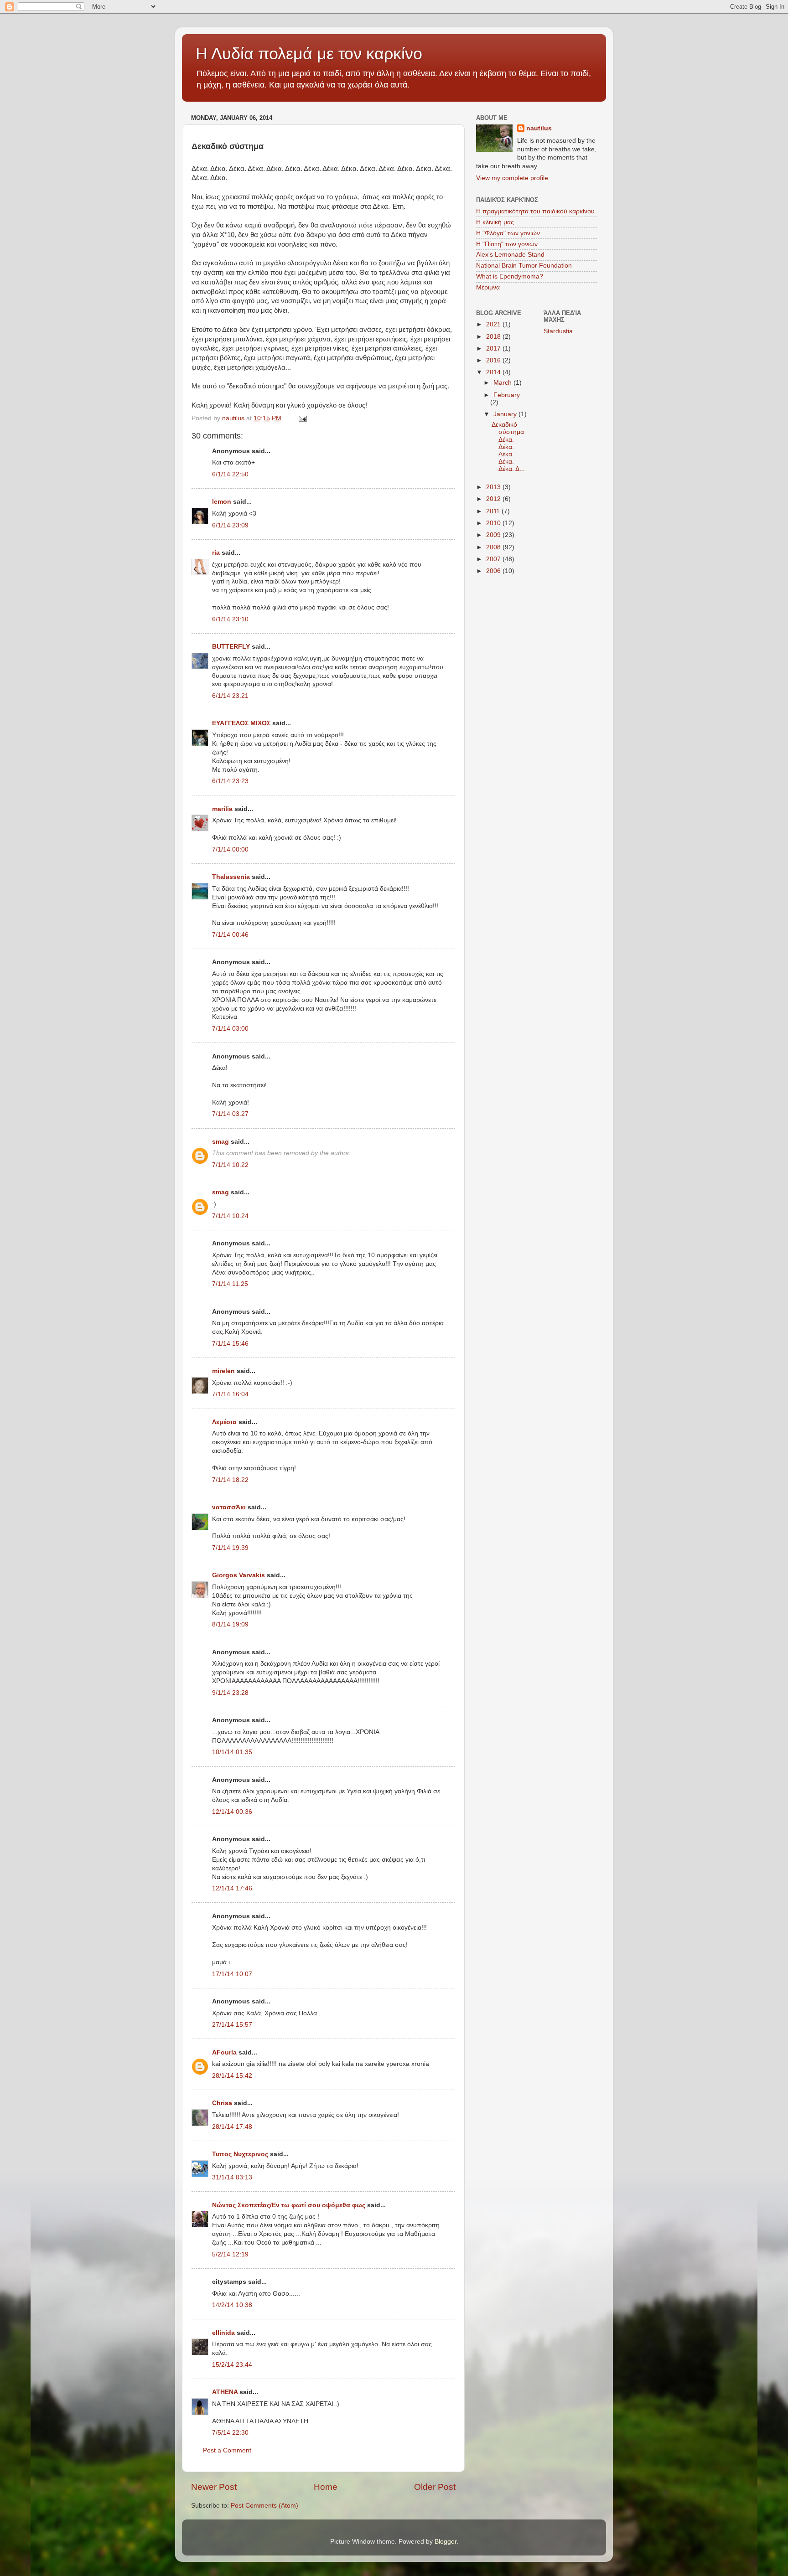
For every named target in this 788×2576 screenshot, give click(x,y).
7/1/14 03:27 (230, 1114)
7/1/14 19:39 (230, 1548)
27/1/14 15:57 (232, 2025)
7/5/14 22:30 (230, 2433)
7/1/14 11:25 (230, 1284)
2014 (494, 372)
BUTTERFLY (231, 647)
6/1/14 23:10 (230, 619)
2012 (494, 499)
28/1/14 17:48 (232, 2127)
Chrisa (222, 2103)
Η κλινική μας (495, 222)
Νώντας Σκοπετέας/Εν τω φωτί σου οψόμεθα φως (289, 2205)
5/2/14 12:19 (230, 2254)
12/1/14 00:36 (232, 1812)
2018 (494, 337)
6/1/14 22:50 (230, 474)
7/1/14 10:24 (230, 1216)
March (503, 383)
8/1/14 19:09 (230, 1624)
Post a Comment (227, 2450)
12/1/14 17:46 (232, 1888)
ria (216, 553)
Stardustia (558, 331)
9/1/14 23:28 (230, 1693)
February (507, 395)
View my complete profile (512, 178)
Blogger (446, 2542)
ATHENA (225, 2392)
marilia (222, 809)
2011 (494, 511)
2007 (494, 559)
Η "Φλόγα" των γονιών (508, 233)
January (506, 414)
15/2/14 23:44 (232, 2365)
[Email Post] (302, 418)
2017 (494, 348)
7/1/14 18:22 (230, 1480)
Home (326, 2487)
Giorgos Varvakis (238, 1575)
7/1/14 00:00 (230, 849)
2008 (494, 547)
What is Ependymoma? (510, 276)
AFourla (224, 2052)
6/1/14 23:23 (230, 781)
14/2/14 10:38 (232, 2305)
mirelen (223, 1371)
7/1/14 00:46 (230, 935)
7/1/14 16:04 (230, 1394)
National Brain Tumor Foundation (524, 266)
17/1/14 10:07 (232, 1974)
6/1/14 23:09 (230, 525)
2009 (494, 535)
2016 (494, 360)
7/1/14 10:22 (230, 1165)
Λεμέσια (224, 1422)
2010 (494, 523)
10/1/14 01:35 (232, 1752)
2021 (494, 324)
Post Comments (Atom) (264, 2506)
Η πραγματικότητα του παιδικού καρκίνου (535, 211)
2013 (494, 487)
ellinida (223, 2333)
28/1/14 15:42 (232, 2076)
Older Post (435, 2487)
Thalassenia (231, 877)
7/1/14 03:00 (230, 1029)
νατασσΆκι (229, 1507)
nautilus (539, 128)
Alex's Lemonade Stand (510, 255)
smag (220, 1142)
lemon (222, 502)
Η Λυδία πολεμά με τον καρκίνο (309, 54)
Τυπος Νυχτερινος (240, 2154)
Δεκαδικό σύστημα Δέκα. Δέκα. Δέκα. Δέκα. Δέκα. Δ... (508, 447)
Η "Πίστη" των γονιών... (510, 244)
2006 (494, 571)
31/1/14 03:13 (232, 2177)
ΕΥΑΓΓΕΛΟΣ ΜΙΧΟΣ (241, 723)
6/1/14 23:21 (230, 696)
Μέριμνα (488, 287)
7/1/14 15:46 (230, 1344)
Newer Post (214, 2487)
